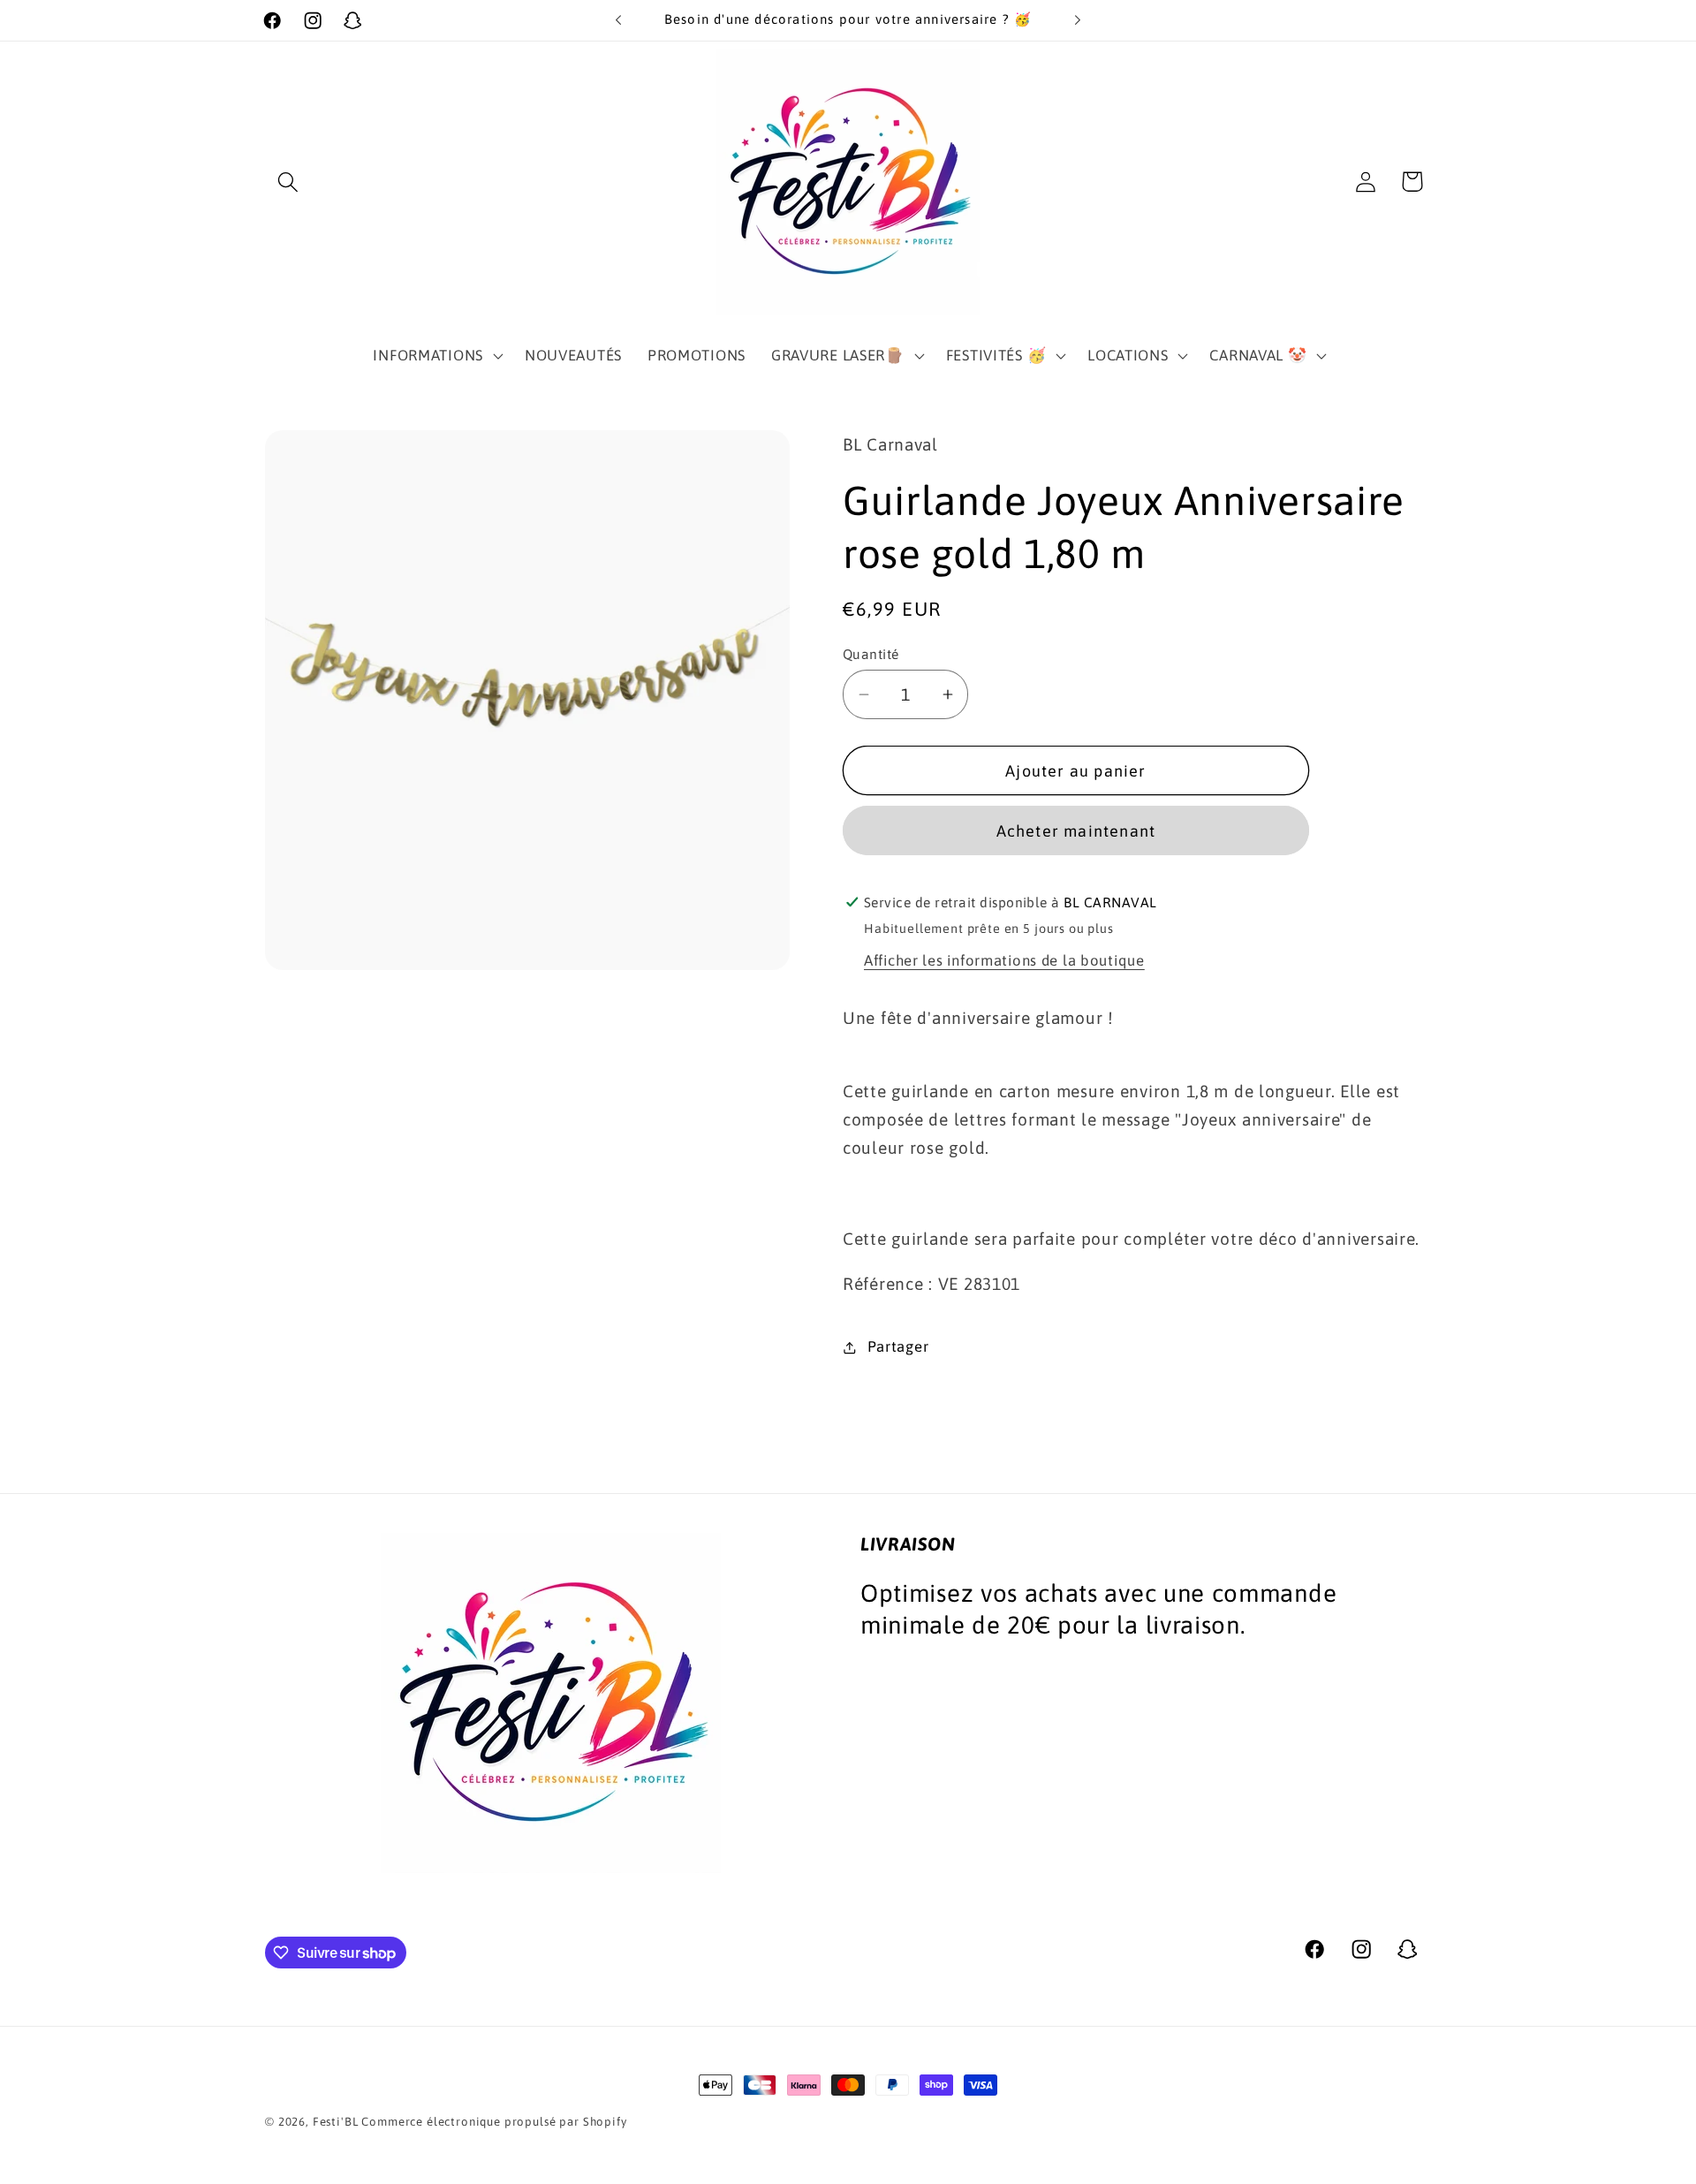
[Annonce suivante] (1078, 20)
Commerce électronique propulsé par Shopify (494, 2122)
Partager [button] (898, 1346)
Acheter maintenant (1076, 831)
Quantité (871, 654)
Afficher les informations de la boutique (1004, 960)
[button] (288, 182)
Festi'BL (336, 2122)
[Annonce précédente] (618, 20)
